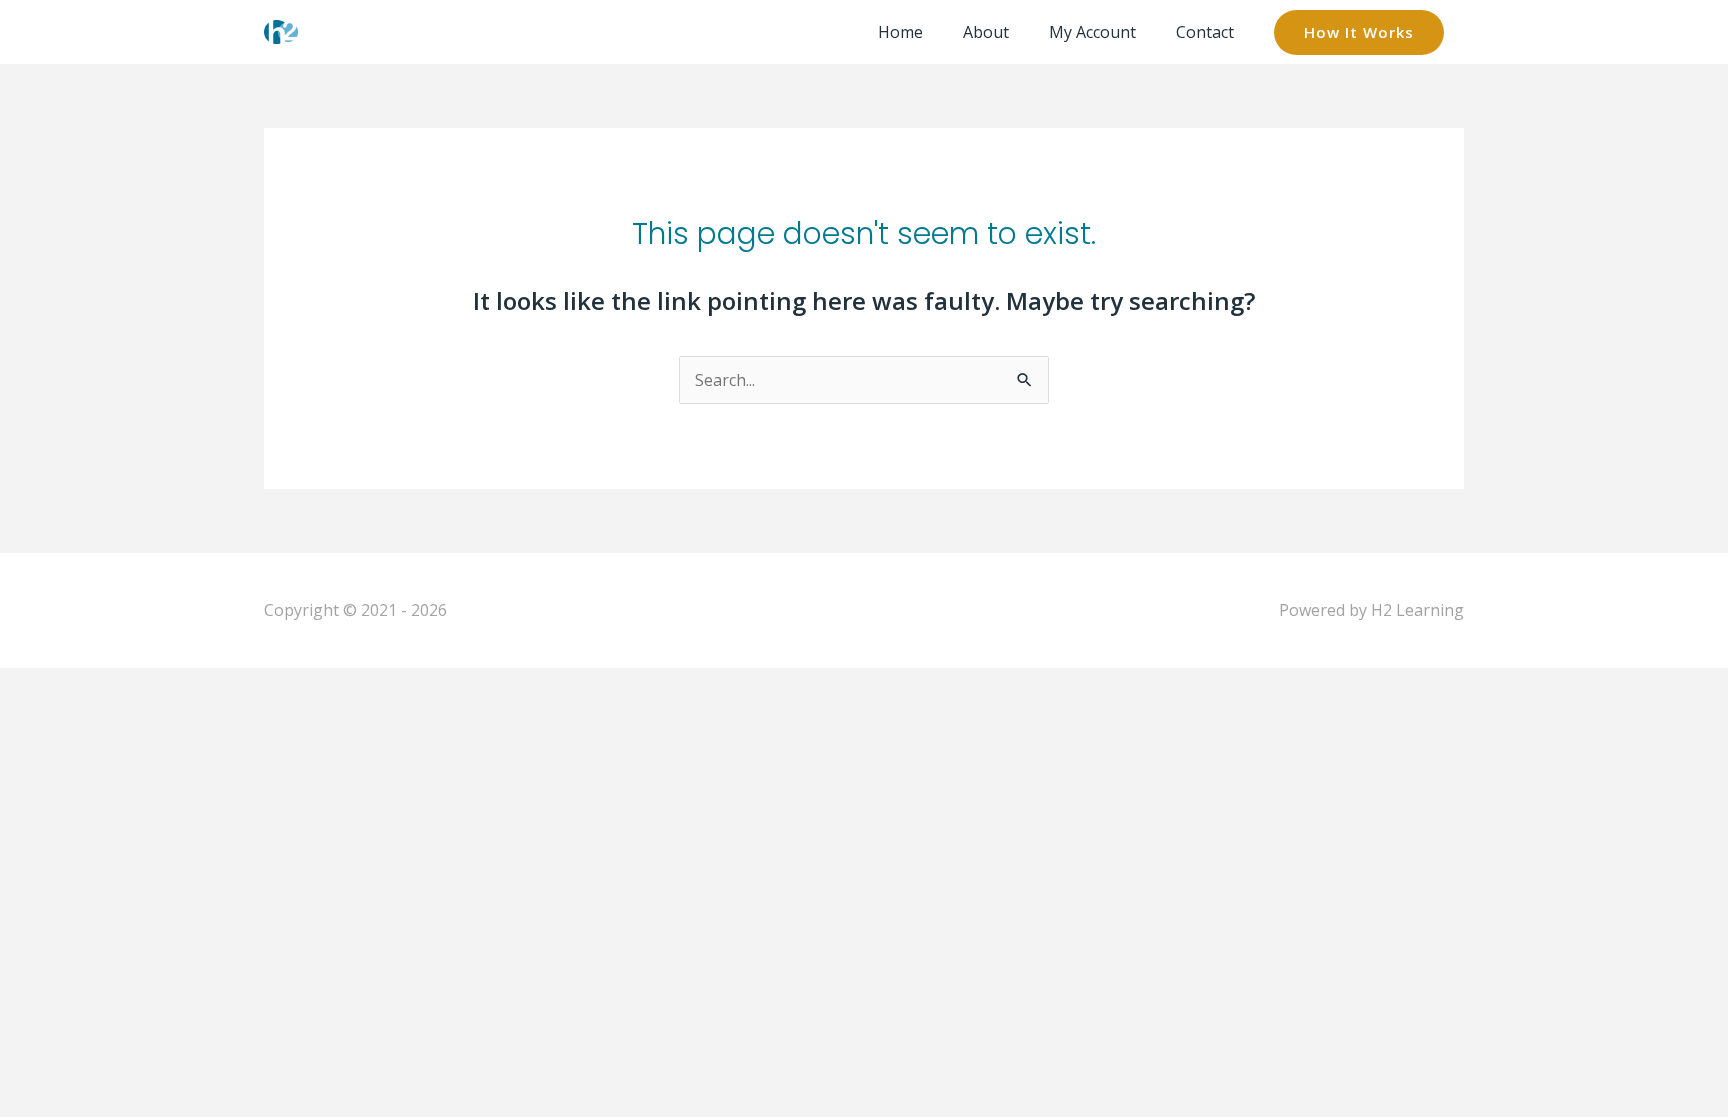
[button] (1359, 32)
